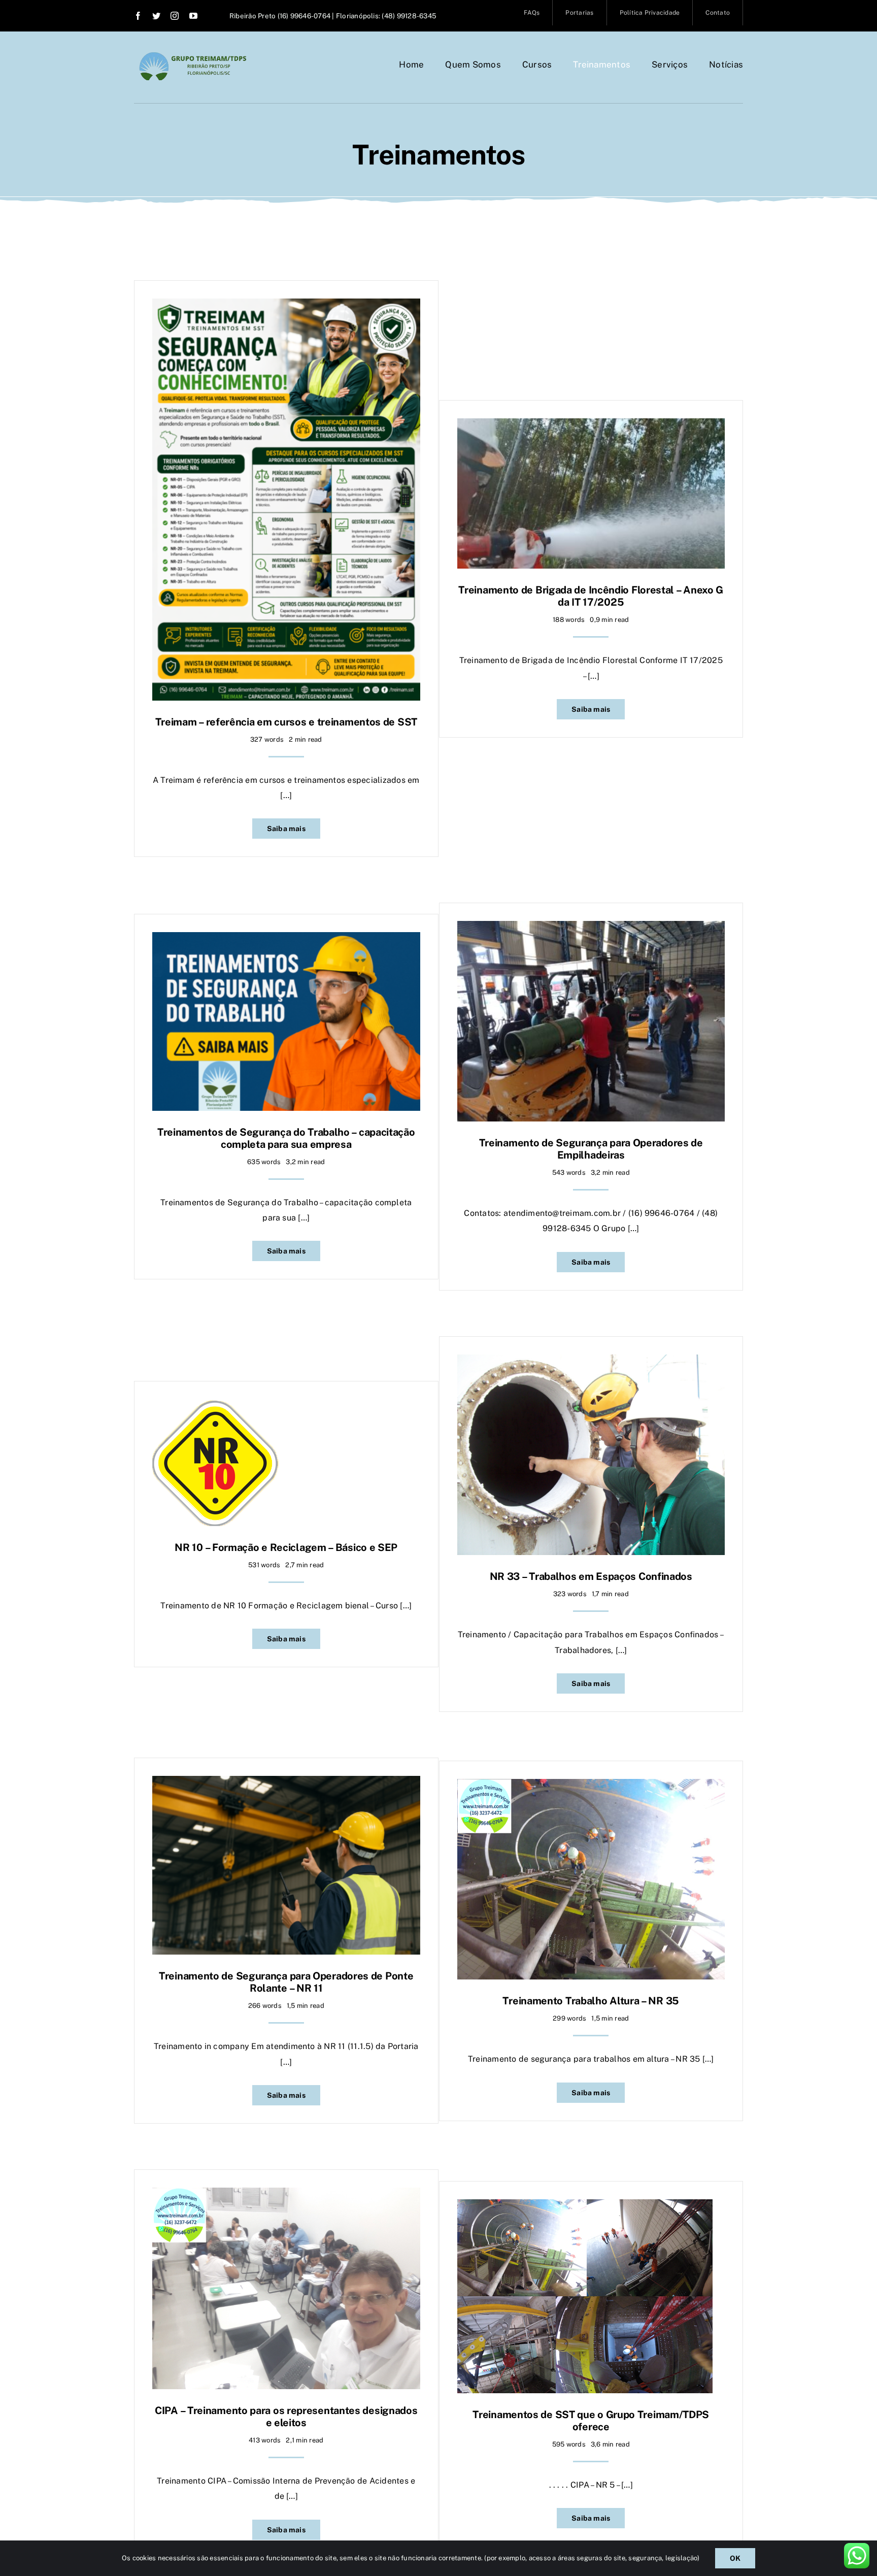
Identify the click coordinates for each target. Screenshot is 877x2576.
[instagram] (175, 16)
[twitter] (156, 16)
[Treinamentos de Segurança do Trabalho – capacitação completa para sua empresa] (286, 939)
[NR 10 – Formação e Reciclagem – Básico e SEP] (216, 1407)
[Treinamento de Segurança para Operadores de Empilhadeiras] (591, 928)
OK (735, 2558)
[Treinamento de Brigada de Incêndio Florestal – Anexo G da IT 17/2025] (591, 426)
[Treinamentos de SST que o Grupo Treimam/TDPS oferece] (585, 2207)
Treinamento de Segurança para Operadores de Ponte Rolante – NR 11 (286, 1982)
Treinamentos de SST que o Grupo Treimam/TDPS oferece (591, 2421)
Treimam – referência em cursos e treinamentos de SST (286, 722)
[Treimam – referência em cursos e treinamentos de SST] (286, 306)
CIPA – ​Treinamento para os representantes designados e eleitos (286, 2417)
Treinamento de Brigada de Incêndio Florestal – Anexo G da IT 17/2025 (591, 596)
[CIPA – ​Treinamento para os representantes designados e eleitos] (286, 2195)
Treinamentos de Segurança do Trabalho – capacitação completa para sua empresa (286, 1138)
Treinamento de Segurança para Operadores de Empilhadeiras (591, 1149)
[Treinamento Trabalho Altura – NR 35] (591, 1786)
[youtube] (193, 16)
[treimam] (193, 56)
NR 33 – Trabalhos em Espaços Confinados (591, 1576)
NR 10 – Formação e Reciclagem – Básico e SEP (286, 1547)
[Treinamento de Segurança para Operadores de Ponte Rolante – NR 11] (286, 1783)
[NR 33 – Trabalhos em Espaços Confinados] (591, 1362)
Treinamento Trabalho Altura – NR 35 (591, 2001)
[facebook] (138, 16)
